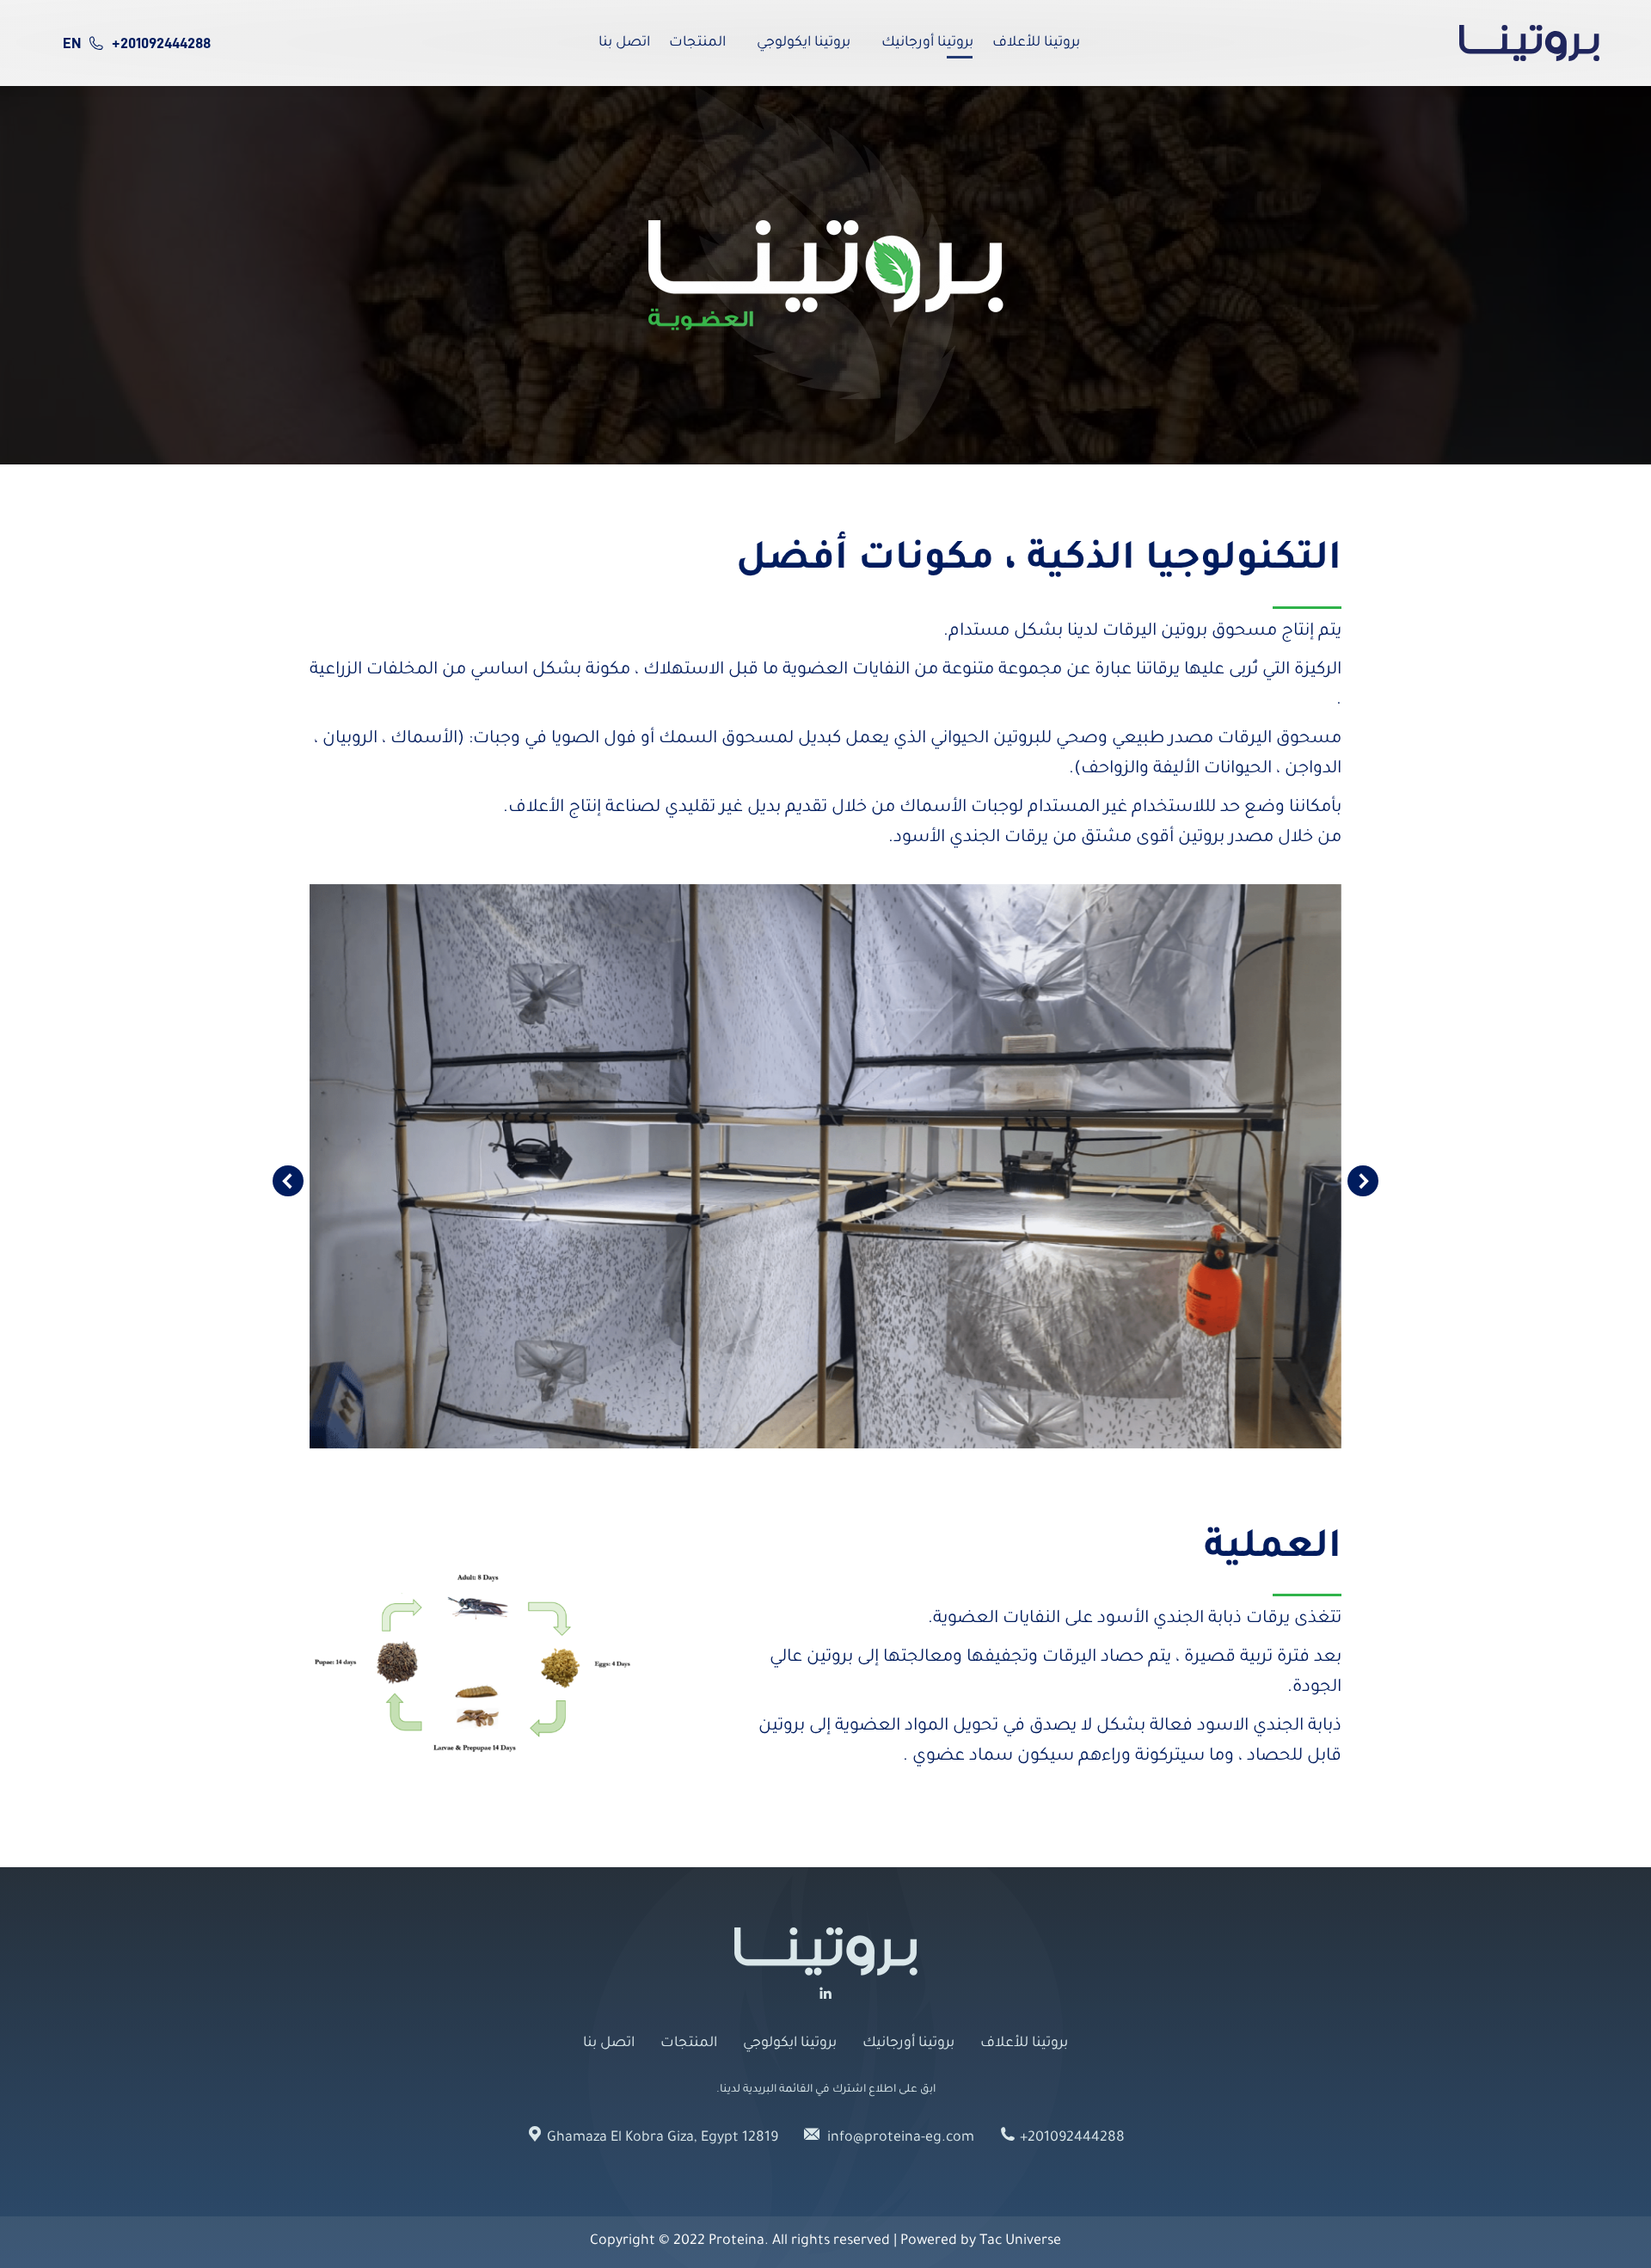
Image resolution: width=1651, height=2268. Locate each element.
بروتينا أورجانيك (908, 2044)
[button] (288, 1181)
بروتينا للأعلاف (1024, 2044)
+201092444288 (161, 43)
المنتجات (689, 2044)
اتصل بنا (609, 2044)
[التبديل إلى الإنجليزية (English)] (71, 43)
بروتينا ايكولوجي (790, 2044)
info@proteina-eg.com (899, 2138)
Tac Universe (1020, 2241)
